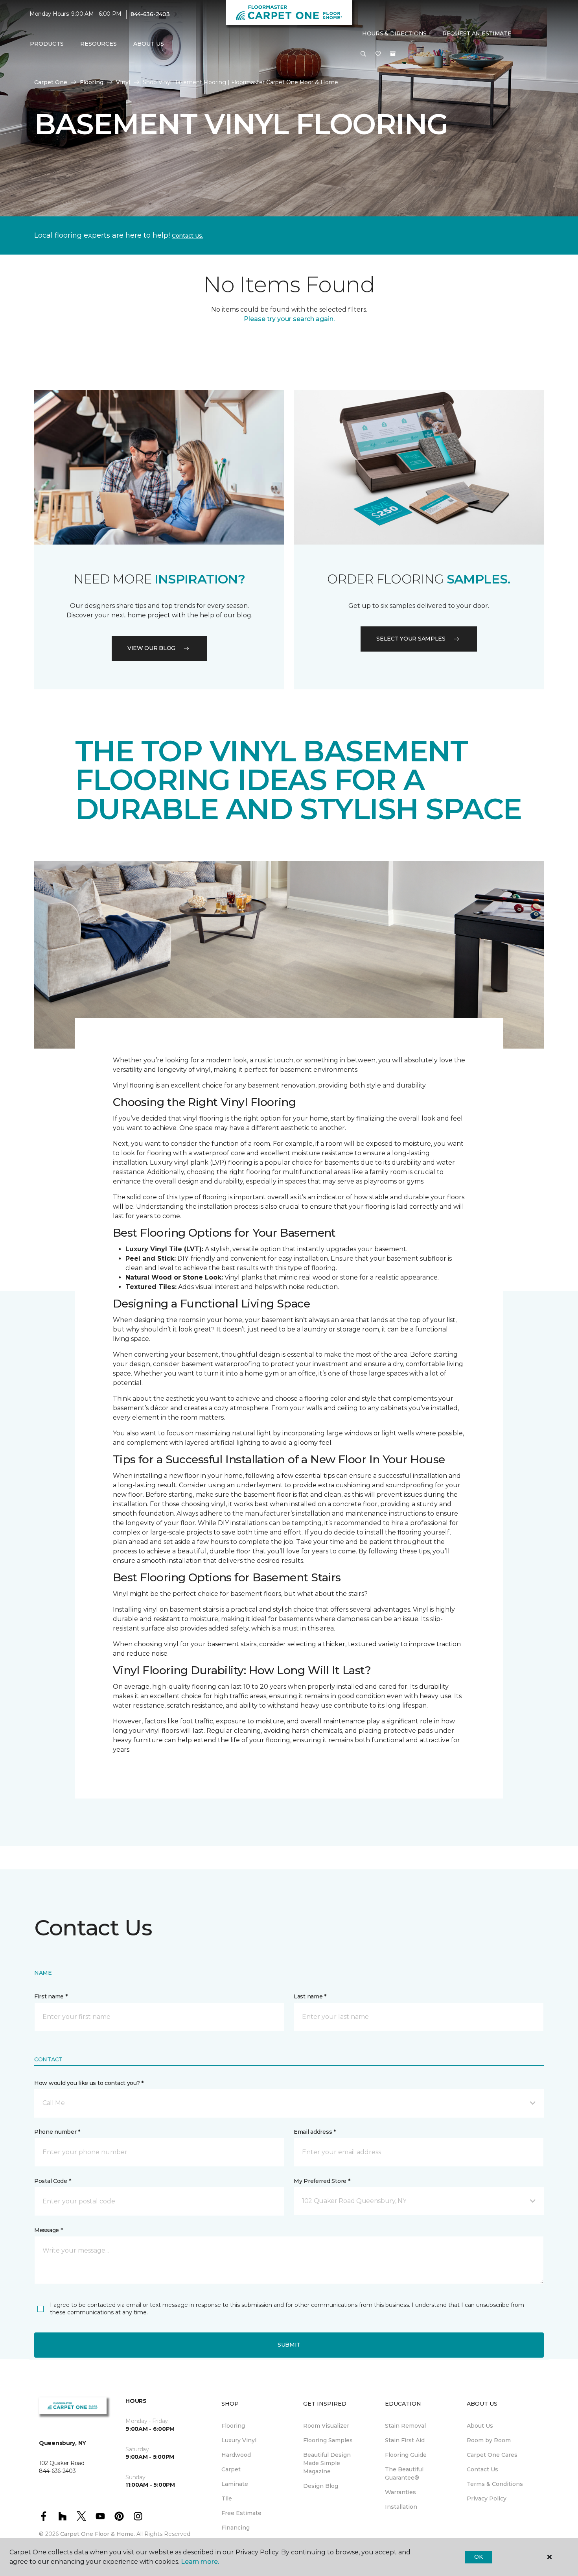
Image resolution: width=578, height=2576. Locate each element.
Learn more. (200, 2562)
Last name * (310, 1996)
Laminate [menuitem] (235, 2484)
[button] (363, 54)
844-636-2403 (150, 14)
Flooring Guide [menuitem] (406, 2455)
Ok (478, 2557)
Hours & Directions (394, 33)
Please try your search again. (289, 319)
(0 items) (393, 54)
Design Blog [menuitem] (321, 2486)
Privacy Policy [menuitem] (487, 2498)
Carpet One (51, 82)
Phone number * (57, 2132)
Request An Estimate (477, 33)
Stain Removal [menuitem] (405, 2426)
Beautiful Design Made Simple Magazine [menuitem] (327, 2463)
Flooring (92, 82)
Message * (48, 2230)
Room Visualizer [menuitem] (326, 2426)
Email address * (315, 2132)
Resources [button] (98, 44)
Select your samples (411, 639)
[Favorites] (378, 54)
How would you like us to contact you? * (89, 2083)
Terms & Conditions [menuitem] (495, 2484)
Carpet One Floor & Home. (98, 2534)
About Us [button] (149, 44)
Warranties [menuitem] (400, 2492)
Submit (289, 2345)
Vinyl (123, 82)
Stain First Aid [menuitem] (405, 2440)
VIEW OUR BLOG (151, 648)
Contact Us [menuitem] (482, 2469)
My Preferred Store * (322, 2181)
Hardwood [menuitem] (236, 2455)
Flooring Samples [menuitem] (328, 2440)
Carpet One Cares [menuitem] (492, 2455)
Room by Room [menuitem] (489, 2440)
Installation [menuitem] (401, 2507)
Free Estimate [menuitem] (241, 2513)
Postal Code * (52, 2181)
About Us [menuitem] (480, 2426)
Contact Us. (188, 236)
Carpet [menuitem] (231, 2469)
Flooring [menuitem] (233, 2426)
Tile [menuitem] (227, 2498)
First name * (51, 1996)
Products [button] (47, 44)
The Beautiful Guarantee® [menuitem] (404, 2474)
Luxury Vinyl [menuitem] (239, 2440)
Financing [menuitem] (236, 2528)
